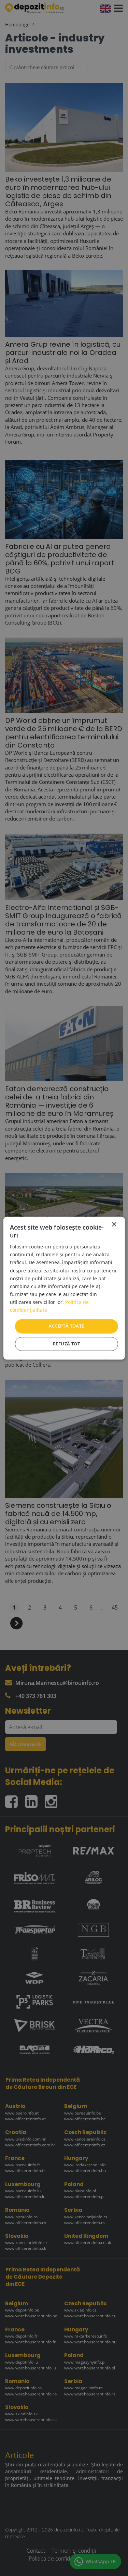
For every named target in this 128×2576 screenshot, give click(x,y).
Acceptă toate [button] (66, 1326)
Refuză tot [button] (66, 1344)
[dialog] (64, 1288)
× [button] (114, 1225)
